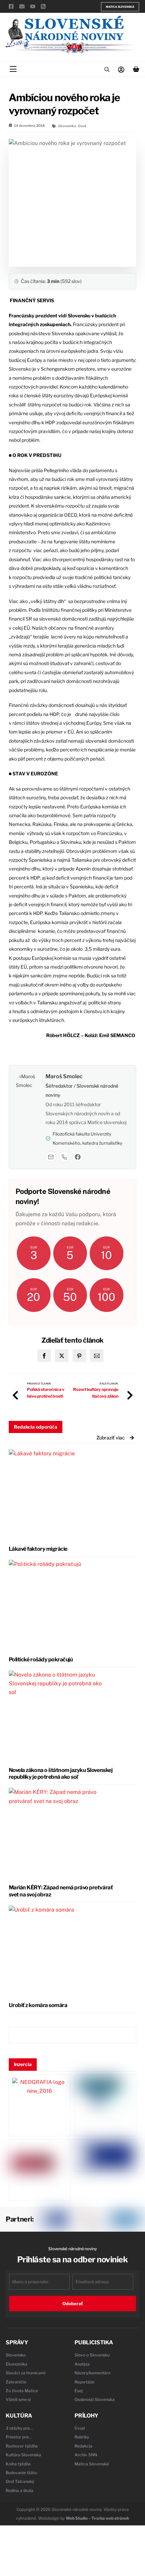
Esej (79, 2391)
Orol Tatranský (20, 2481)
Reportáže (84, 2382)
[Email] (51, 1157)
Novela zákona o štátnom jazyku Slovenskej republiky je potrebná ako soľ (61, 1774)
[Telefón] (64, 1157)
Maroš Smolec (64, 1076)
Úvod (82, 126)
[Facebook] (78, 1157)
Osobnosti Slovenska (95, 2399)
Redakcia (83, 2446)
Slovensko (16, 2355)
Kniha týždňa (18, 2464)
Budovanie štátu (21, 2473)
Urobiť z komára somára (38, 2005)
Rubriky (82, 2437)
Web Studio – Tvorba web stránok (97, 2518)
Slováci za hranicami (26, 2373)
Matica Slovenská (120, 7)
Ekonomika (67, 126)
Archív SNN (86, 2455)
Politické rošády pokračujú (41, 1659)
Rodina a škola (20, 2491)
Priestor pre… (19, 2437)
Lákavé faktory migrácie (38, 1549)
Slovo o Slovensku (92, 2355)
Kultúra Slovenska (23, 2455)
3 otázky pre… (19, 2428)
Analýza (82, 2364)
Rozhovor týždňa (22, 2446)
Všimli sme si (18, 2399)
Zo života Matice (22, 2391)
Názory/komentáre (93, 2373)
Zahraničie (16, 2382)
